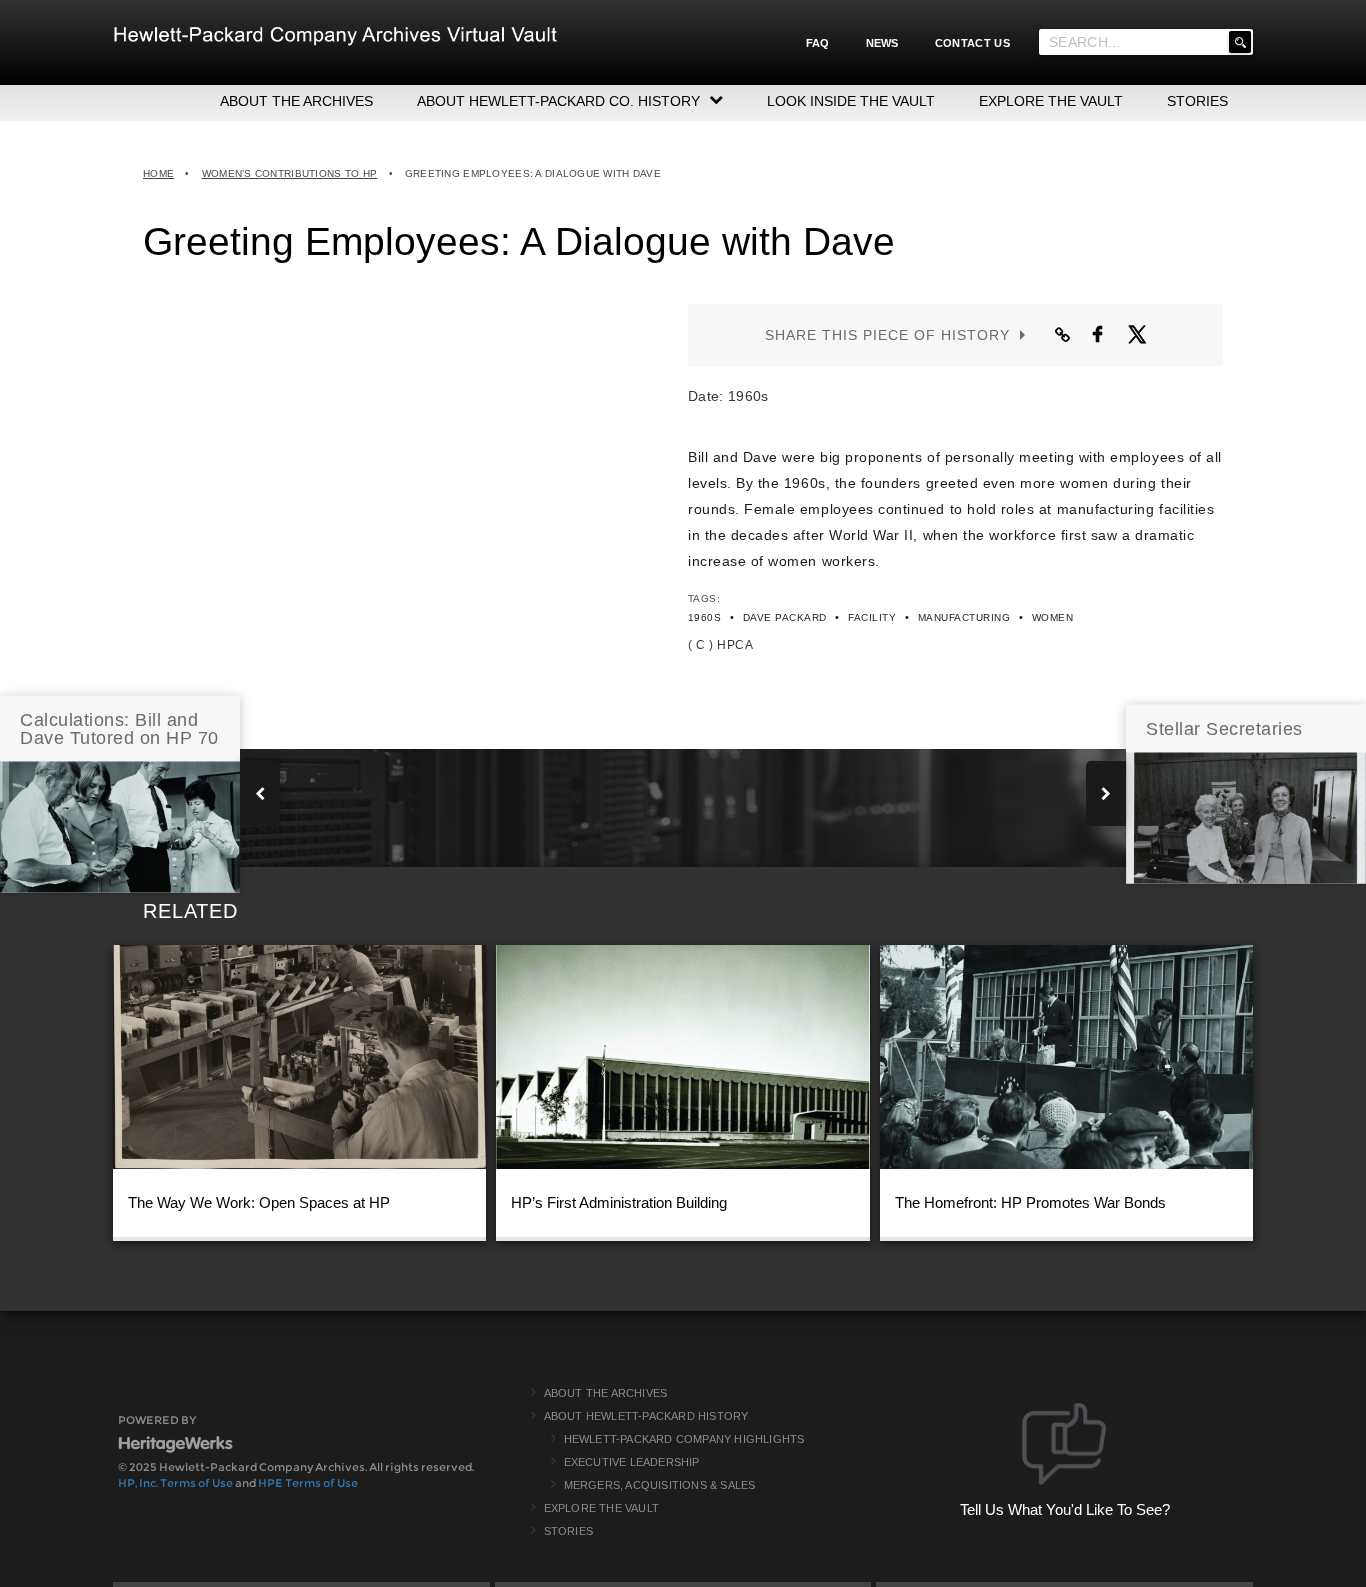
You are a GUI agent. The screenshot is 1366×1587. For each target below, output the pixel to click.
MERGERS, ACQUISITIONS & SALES (660, 1485)
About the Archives (606, 1393)
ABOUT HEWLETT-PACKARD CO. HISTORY (558, 101)
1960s (704, 617)
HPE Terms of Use (308, 1483)
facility (872, 617)
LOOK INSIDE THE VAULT (851, 101)
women (1052, 617)
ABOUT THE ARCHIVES (296, 101)
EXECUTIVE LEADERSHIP (632, 1462)
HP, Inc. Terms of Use (175, 1483)
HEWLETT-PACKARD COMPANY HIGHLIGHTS (684, 1439)
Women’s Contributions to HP (290, 173)
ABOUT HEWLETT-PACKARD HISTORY (646, 1416)
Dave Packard (785, 617)
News (882, 43)
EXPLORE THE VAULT (1051, 101)
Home (158, 173)
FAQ (818, 43)
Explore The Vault (601, 1508)
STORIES (1197, 101)
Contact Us (972, 43)
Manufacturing (964, 617)
